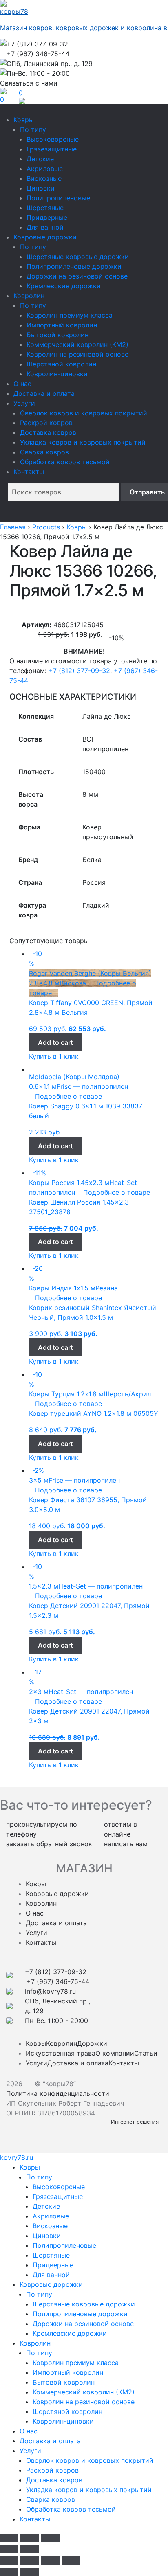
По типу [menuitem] (39, 2177)
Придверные (47, 217)
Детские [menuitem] (46, 2206)
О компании (115, 2053)
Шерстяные (45, 208)
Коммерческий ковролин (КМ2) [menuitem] (84, 2392)
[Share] (30, 2561)
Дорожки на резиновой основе (77, 276)
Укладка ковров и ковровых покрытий (83, 442)
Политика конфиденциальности (58, 2093)
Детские (40, 159)
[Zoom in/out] (50, 2538)
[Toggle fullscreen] (30, 2538)
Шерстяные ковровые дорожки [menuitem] (84, 2304)
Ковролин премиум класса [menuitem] (76, 2363)
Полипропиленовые (58, 198)
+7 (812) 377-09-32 (79, 671)
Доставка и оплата (44, 393)
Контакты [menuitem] (35, 2519)
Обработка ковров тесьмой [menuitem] (71, 2509)
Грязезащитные (52, 149)
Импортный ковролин (62, 325)
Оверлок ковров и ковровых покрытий (84, 413)
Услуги (24, 403)
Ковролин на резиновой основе (77, 354)
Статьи (146, 2053)
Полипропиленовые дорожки (74, 266)
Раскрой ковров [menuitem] (52, 2470)
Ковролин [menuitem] (35, 2343)
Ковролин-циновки (57, 374)
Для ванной (45, 227)
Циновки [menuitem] (47, 2236)
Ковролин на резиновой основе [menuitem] (84, 2402)
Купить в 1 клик (54, 1056)
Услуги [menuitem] (30, 2451)
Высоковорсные (53, 139)
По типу (33, 129)
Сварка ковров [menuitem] (51, 2499)
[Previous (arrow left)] (9, 2549)
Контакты (29, 472)
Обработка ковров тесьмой (65, 462)
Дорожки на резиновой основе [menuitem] (83, 2324)
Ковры (24, 120)
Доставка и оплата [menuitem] (50, 2441)
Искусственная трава (61, 2053)
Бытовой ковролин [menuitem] (64, 2382)
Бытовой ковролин (57, 335)
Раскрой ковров (46, 423)
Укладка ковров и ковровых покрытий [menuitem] (89, 2490)
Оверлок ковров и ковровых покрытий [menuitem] (90, 2460)
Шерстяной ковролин (61, 364)
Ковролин (29, 296)
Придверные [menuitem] (53, 2265)
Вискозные (44, 178)
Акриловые (45, 169)
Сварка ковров (44, 452)
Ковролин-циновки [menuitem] (63, 2421)
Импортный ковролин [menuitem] (68, 2372)
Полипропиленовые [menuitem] (64, 2245)
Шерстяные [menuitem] (51, 2255)
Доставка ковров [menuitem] (54, 2480)
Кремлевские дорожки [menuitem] (70, 2333)
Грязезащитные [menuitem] (58, 2196)
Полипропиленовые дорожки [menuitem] (80, 2314)
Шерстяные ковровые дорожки (78, 257)
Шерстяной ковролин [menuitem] (67, 2411)
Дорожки (92, 2043)
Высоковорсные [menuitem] (59, 2187)
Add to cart (55, 1042)
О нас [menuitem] (29, 2431)
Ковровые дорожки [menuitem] (51, 2284)
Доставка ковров (48, 432)
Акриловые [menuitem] (51, 2216)
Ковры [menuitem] (30, 2167)
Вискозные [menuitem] (50, 2226)
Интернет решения (136, 2122)
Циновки (41, 188)
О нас (22, 384)
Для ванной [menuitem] (51, 2275)
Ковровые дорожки (45, 237)
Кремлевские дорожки (64, 286)
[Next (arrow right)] (30, 2549)
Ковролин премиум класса (70, 315)
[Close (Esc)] (9, 2538)
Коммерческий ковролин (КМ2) (77, 344)
